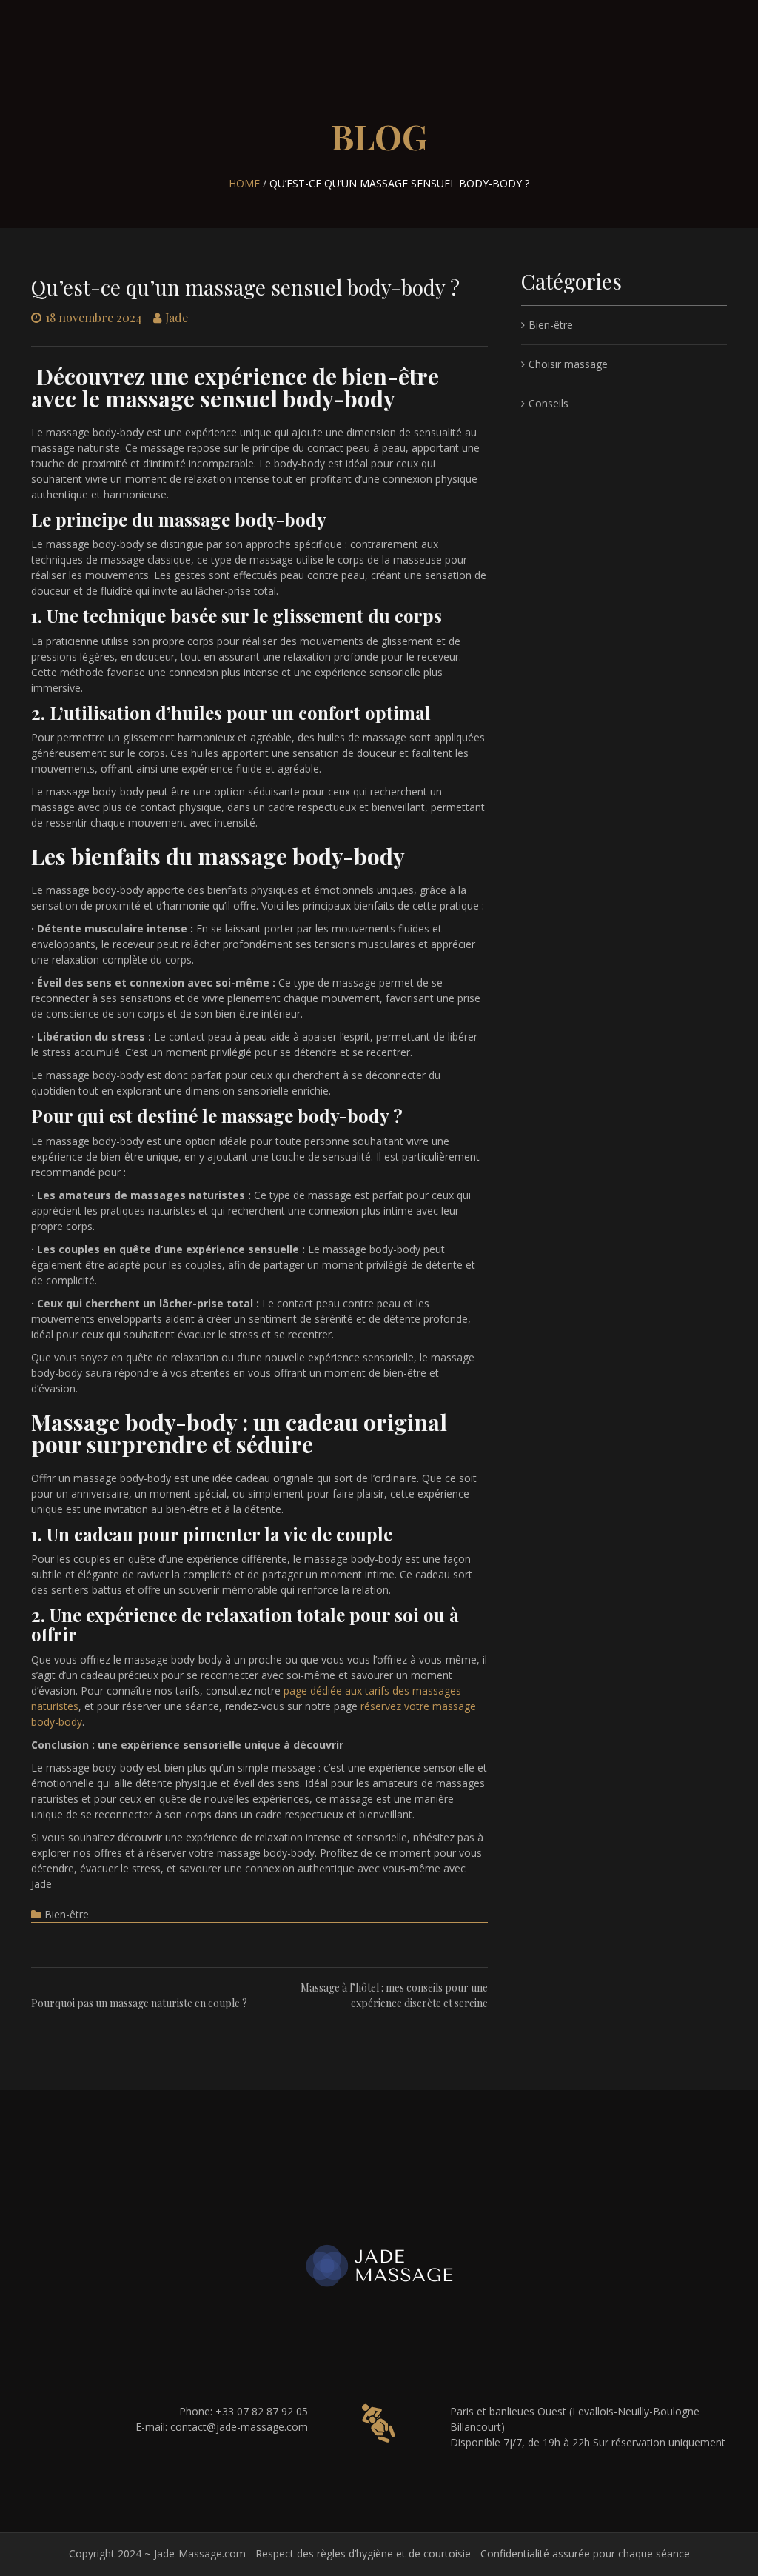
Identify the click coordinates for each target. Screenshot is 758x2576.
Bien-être (67, 1914)
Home (244, 183)
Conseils (549, 403)
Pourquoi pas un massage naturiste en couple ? (139, 2003)
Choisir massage (568, 364)
